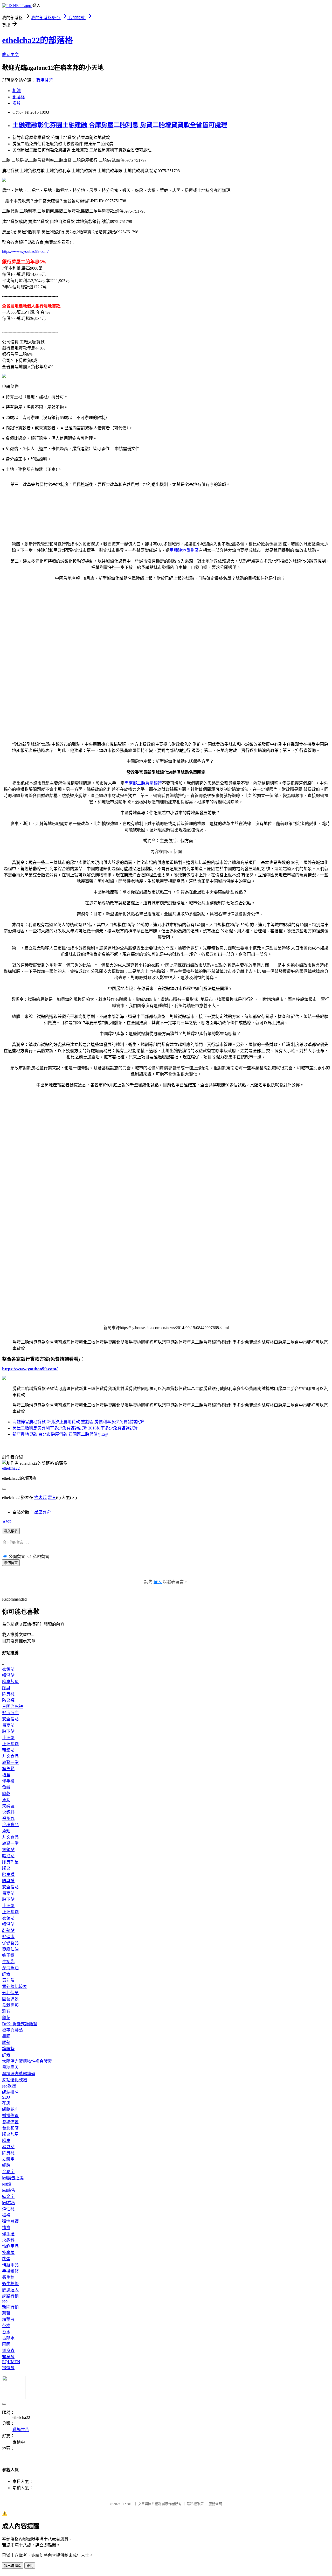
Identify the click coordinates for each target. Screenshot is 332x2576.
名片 (17, 103)
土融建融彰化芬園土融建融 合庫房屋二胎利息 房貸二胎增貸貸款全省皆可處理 (120, 125)
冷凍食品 (10, 1825)
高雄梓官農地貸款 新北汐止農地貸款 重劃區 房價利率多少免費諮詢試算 (78, 1422)
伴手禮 (8, 1781)
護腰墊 (8, 2049)
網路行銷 (10, 2296)
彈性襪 (8, 2209)
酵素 (6, 1974)
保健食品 (10, 1943)
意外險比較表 (15, 1987)
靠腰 (6, 2036)
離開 (30, 2566)
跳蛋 (6, 2259)
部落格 (19, 97)
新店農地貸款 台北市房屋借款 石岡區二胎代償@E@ (60, 1434)
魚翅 (6, 1831)
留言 (52, 1498)
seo (5, 2301)
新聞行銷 (10, 2307)
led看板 (9, 2203)
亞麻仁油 (10, 1949)
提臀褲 (8, 2368)
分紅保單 (10, 1993)
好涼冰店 (10, 1713)
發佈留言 (11, 1563)
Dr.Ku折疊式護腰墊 (20, 2024)
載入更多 (11, 1531)
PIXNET (127, 2504)
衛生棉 (8, 2277)
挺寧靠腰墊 (12, 2030)
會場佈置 (10, 2122)
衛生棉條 (10, 2284)
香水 (6, 2332)
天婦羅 (8, 1806)
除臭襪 (8, 1694)
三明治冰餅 (12, 1706)
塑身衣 (8, 2351)
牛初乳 (8, 1962)
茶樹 (6, 2326)
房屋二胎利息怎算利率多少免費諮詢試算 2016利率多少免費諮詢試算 (75, 1428)
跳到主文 (10, 55)
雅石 (6, 2011)
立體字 (8, 2159)
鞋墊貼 (8, 1750)
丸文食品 (10, 1756)
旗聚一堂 (10, 1762)
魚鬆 (6, 1787)
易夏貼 (8, 1725)
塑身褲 (8, 2357)
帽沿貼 (8, 1675)
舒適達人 (10, 2290)
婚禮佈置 (10, 2116)
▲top (7, 1521)
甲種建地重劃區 (184, 550)
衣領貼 (8, 1669)
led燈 (7, 2184)
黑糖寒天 (10, 2067)
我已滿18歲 (13, 2566)
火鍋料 (8, 1812)
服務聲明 (215, 2504)
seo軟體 (9, 2086)
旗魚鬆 (8, 1769)
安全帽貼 (10, 1719)
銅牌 (6, 2165)
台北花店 (10, 2128)
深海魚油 (10, 1968)
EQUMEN (11, 2362)
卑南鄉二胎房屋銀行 (143, 783)
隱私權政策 (195, 2504)
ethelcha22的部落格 (38, 40)
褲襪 (6, 2215)
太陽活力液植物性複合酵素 (27, 2061)
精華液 (8, 2319)
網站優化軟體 (15, 2080)
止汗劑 (8, 1738)
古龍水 (8, 2338)
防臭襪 (8, 1700)
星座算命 (43, 1512)
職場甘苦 (45, 80)
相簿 (17, 91)
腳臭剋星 (10, 1682)
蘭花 (6, 2018)
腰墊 (6, 2043)
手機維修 (10, 2271)
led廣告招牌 (13, 2178)
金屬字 (8, 2172)
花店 (6, 2103)
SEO (6, 2097)
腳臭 (6, 1688)
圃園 (6, 2344)
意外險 (8, 1980)
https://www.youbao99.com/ (25, 251)
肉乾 (6, 1794)
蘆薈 (6, 2313)
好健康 (8, 1937)
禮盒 (6, 1775)
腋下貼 (8, 1731)
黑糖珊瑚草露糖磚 (19, 2074)
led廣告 (9, 2190)
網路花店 (10, 2109)
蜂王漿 (8, 1955)
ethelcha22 (11, 1468)
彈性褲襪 (10, 2221)
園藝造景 (10, 1999)
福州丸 (8, 1818)
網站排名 (10, 2092)
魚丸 (6, 1800)
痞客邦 (40, 1498)
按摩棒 (8, 2253)
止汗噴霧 (10, 1744)
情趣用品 (10, 2246)
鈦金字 (8, 2197)
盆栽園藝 (10, 2005)
